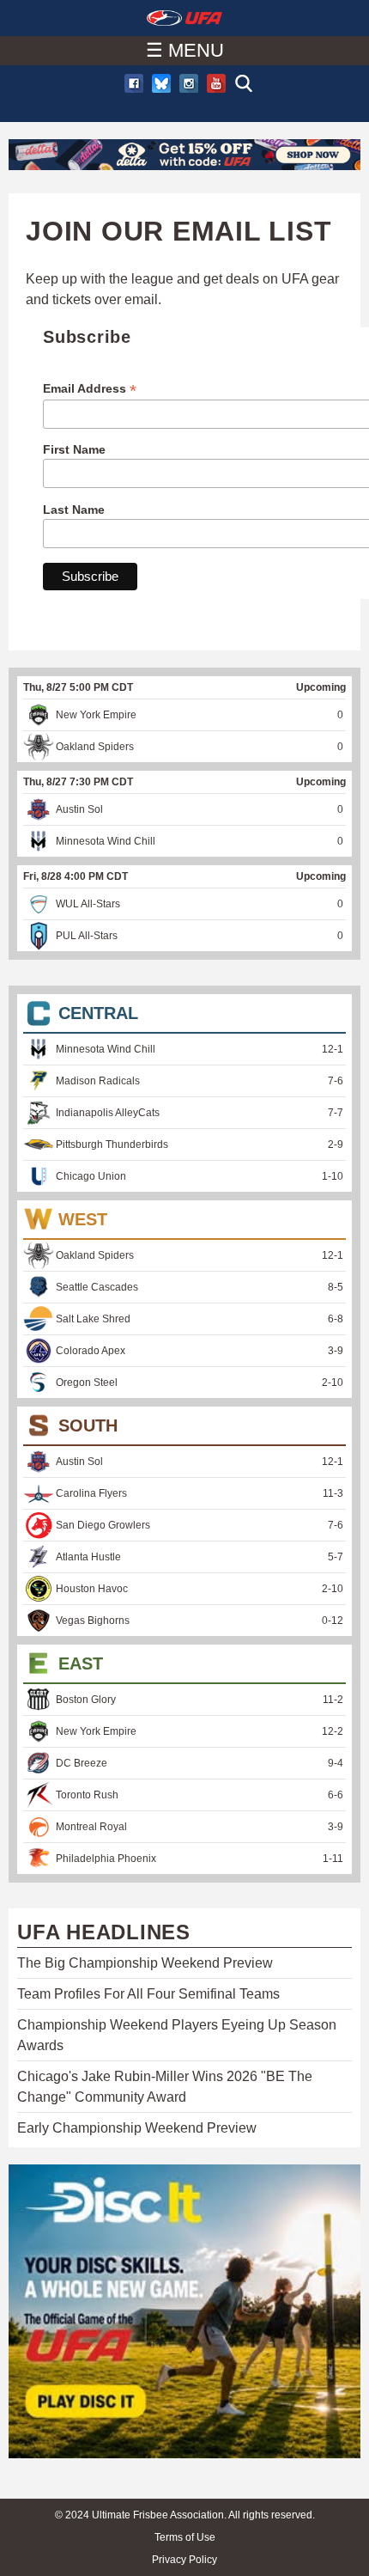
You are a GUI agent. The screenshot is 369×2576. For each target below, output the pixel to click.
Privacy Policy (184, 2560)
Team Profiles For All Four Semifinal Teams (148, 1994)
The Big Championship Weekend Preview (145, 1963)
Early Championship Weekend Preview (137, 2128)
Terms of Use (185, 2537)
